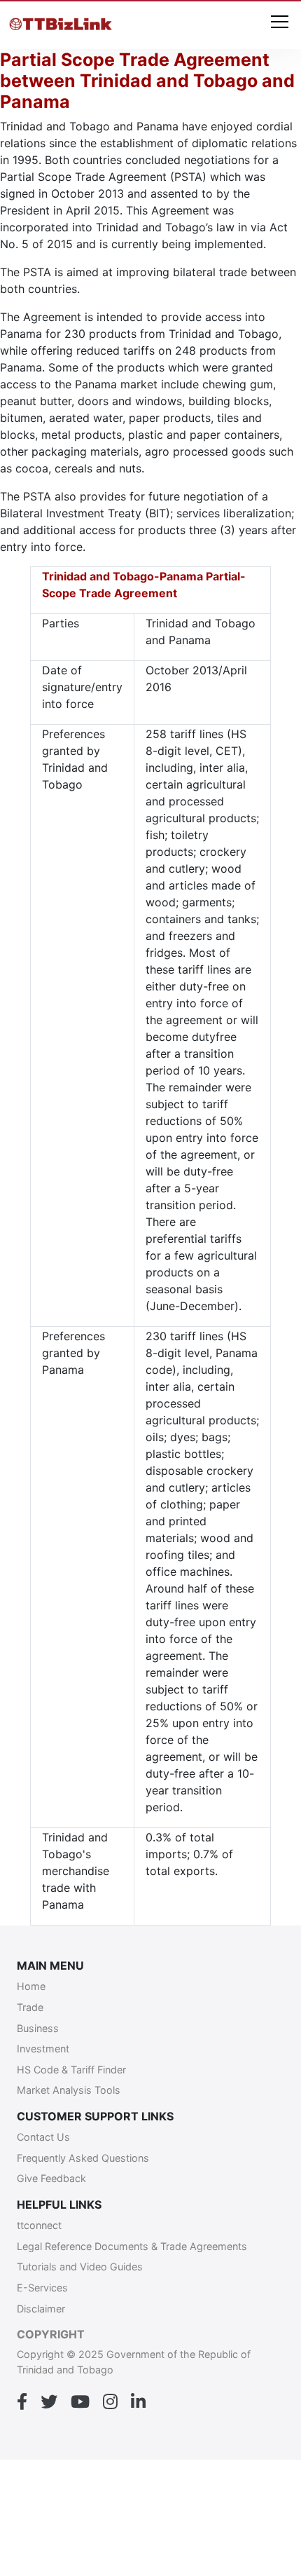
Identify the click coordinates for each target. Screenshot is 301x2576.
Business (38, 2028)
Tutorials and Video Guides (80, 2267)
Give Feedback (51, 2178)
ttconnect (39, 2225)
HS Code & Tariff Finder (71, 2070)
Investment (43, 2049)
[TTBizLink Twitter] (49, 2402)
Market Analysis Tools (69, 2090)
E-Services (42, 2288)
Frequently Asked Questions (83, 2158)
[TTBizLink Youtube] (80, 2402)
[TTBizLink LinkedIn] (138, 2402)
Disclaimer (41, 2309)
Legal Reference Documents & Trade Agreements (132, 2246)
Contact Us (43, 2137)
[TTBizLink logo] (63, 25)
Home (31, 1986)
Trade (30, 2007)
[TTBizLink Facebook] (22, 2402)
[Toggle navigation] (280, 23)
